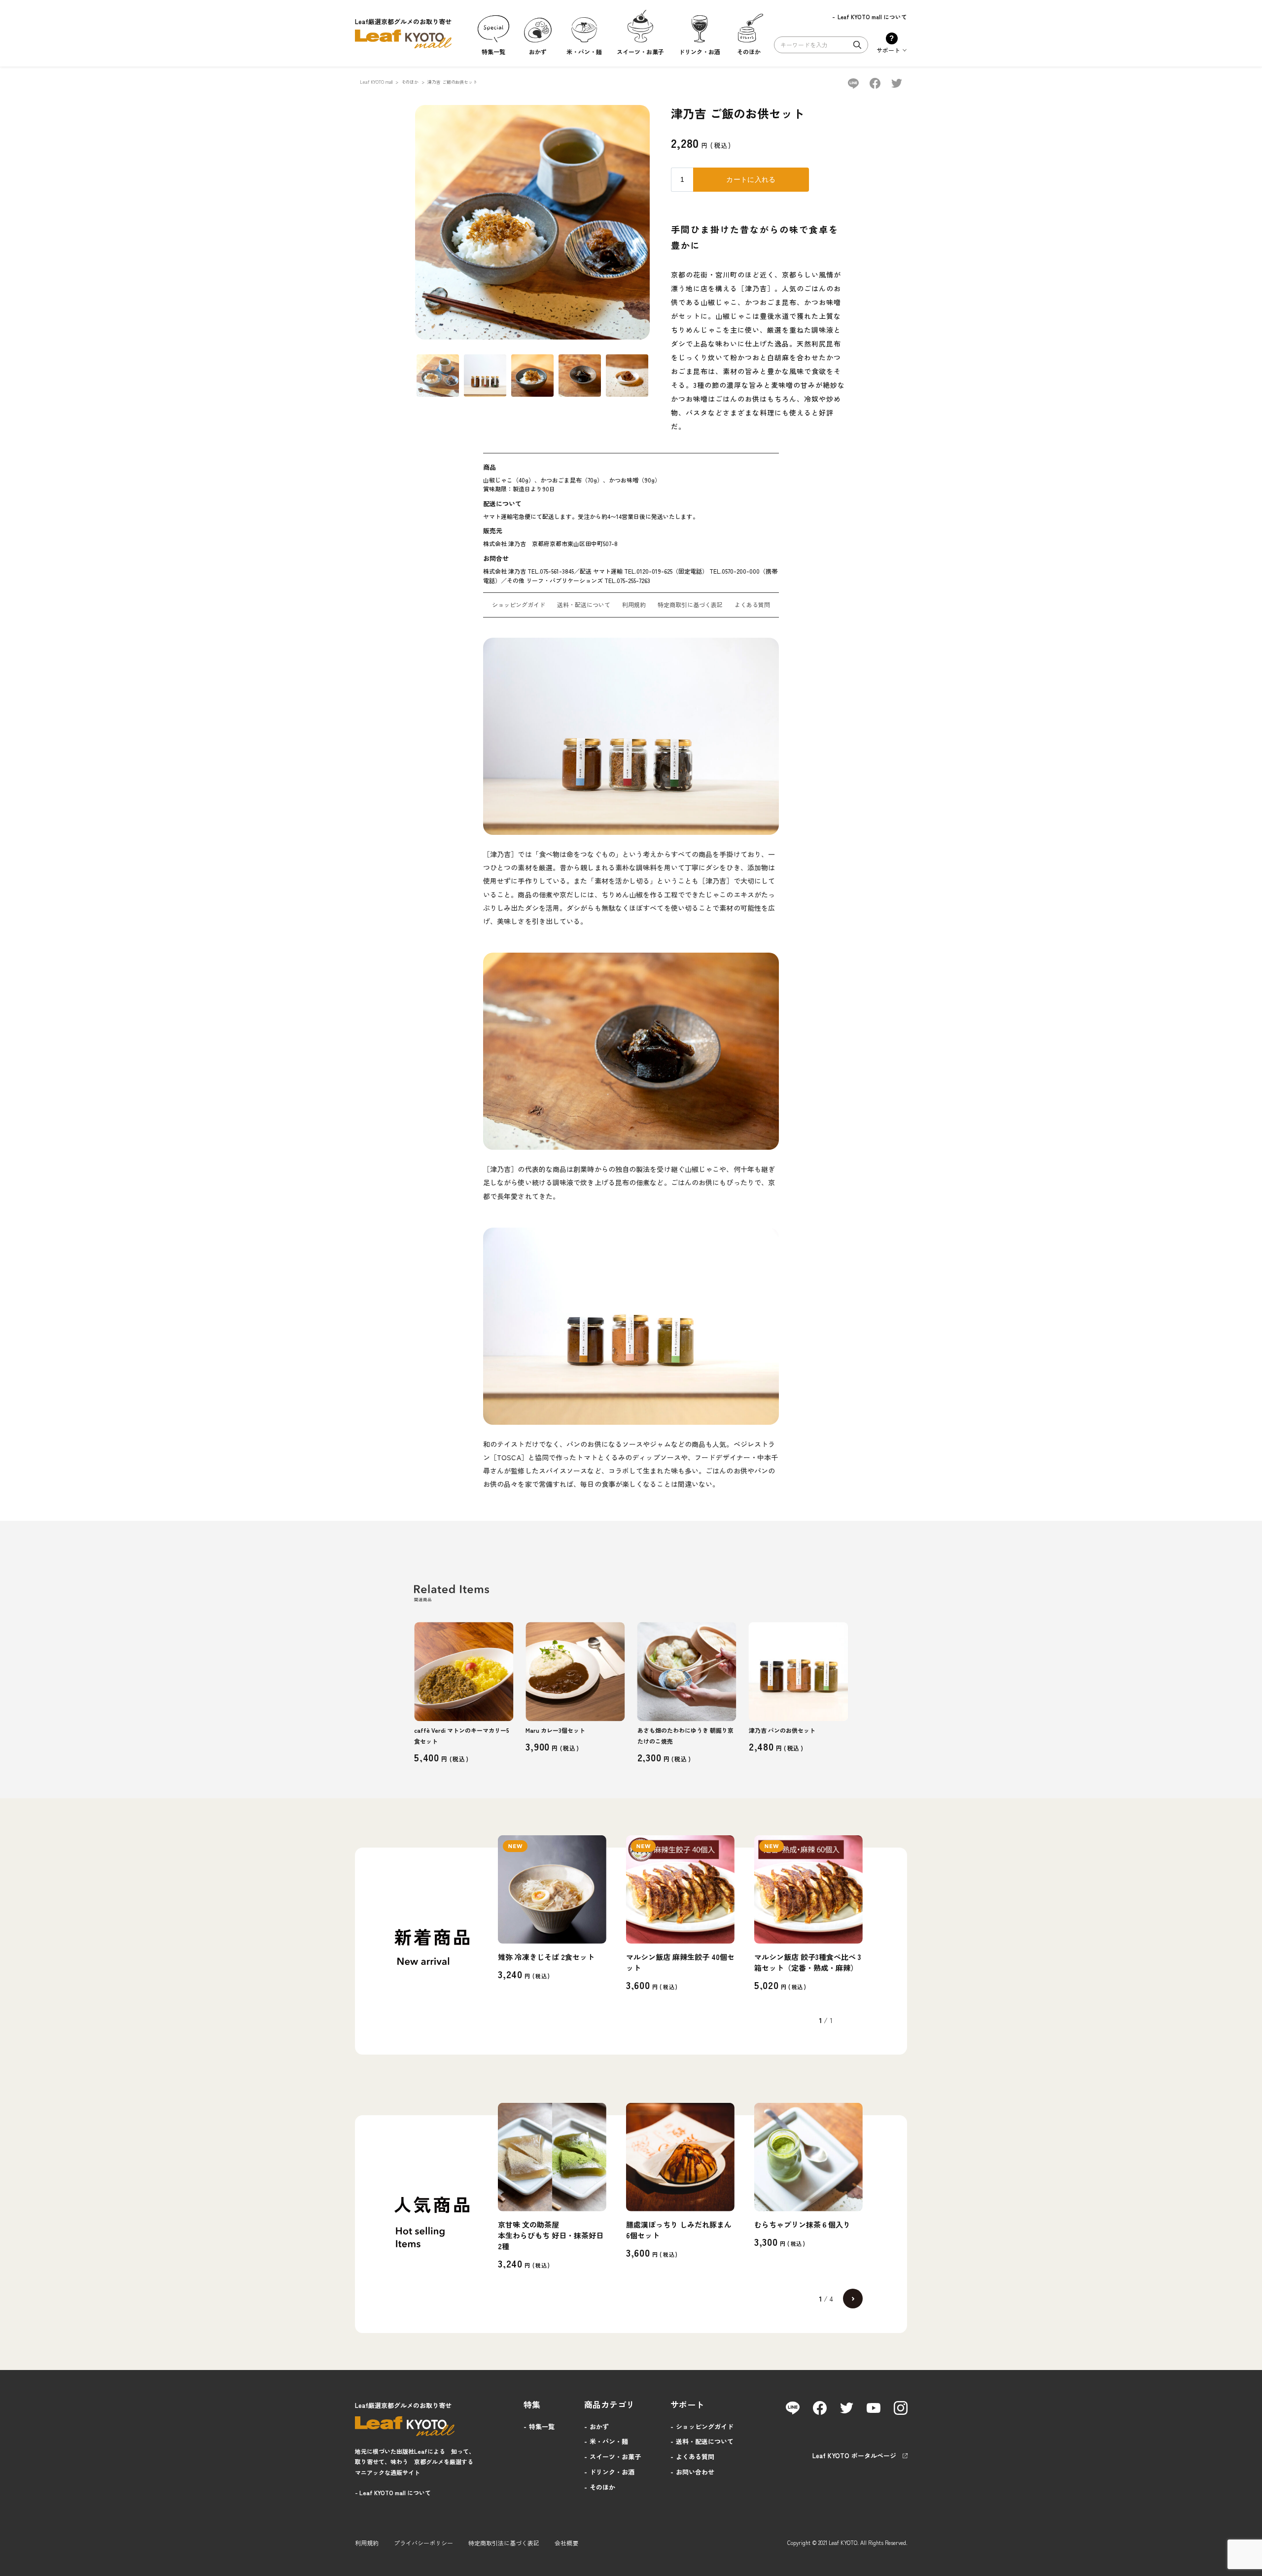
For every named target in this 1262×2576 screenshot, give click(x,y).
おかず (599, 2426)
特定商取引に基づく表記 (690, 604)
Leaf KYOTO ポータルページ (854, 2456)
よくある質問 (752, 604)
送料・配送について (584, 604)
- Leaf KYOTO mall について (393, 2492)
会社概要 (566, 2543)
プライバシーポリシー (423, 2543)
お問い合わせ (695, 2472)
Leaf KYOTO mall (376, 82)
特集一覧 (542, 2426)
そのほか (410, 82)
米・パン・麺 (609, 2441)
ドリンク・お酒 (612, 2472)
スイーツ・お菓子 (615, 2456)
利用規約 (634, 604)
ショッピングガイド (519, 604)
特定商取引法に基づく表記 (504, 2543)
